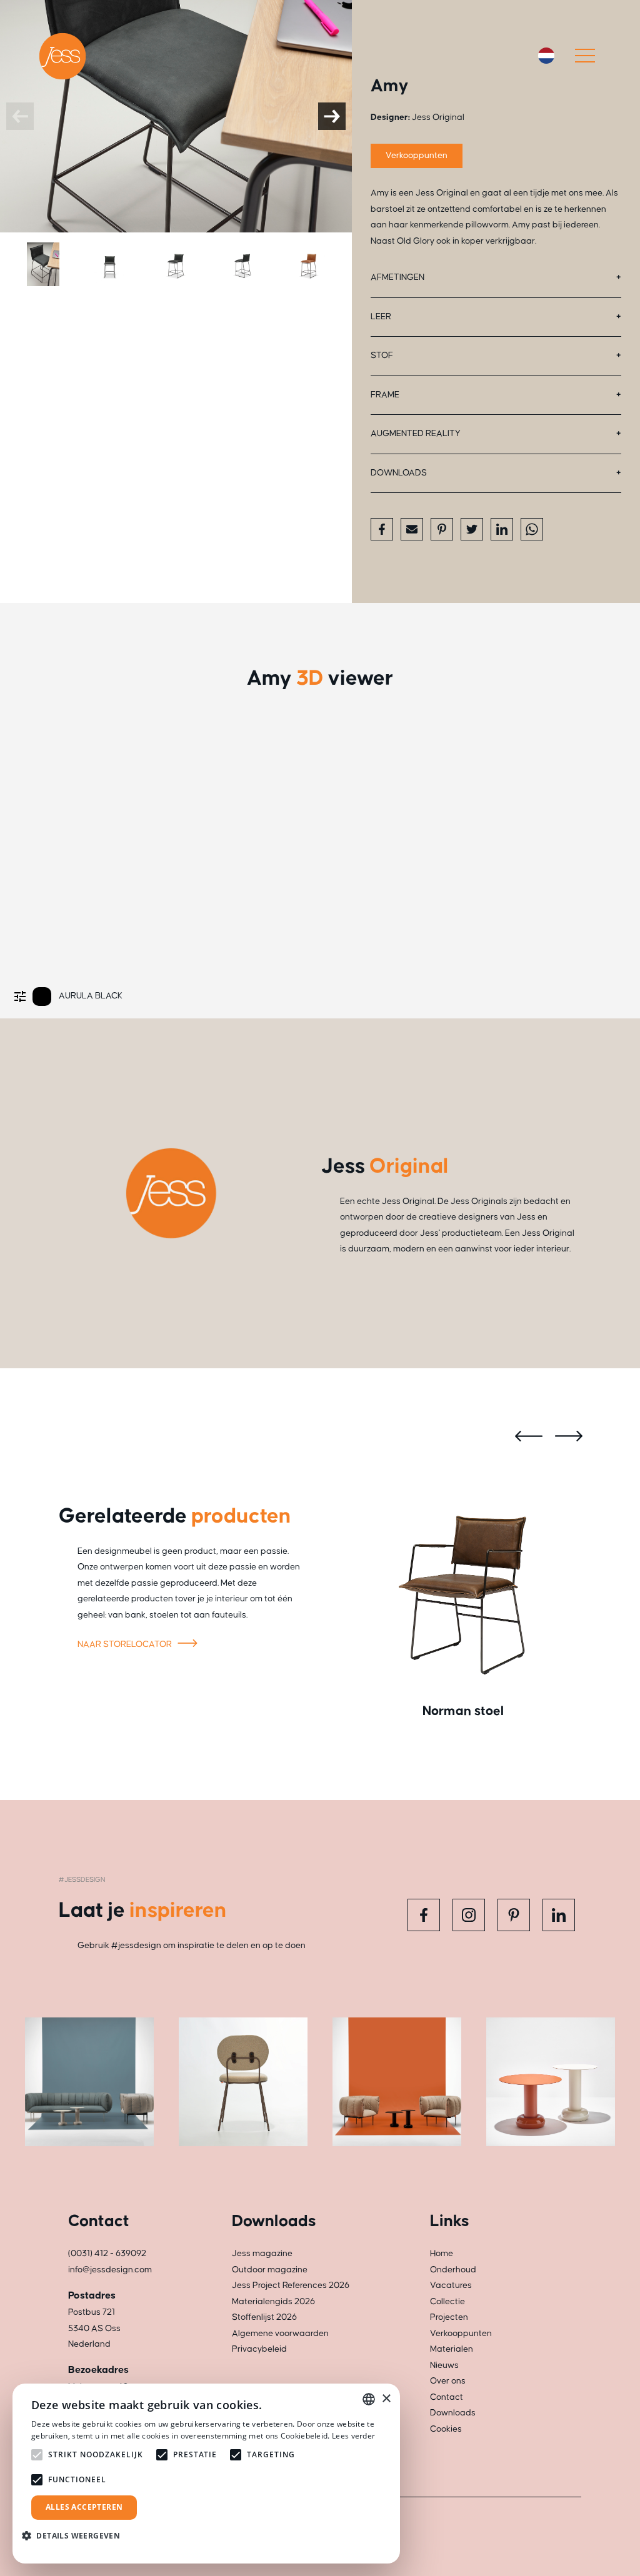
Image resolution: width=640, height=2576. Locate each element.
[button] (76, 2536)
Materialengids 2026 (273, 2302)
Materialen (452, 2349)
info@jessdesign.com (110, 2270)
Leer (381, 317)
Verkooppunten (417, 156)
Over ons (448, 2381)
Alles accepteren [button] (84, 2507)
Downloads (399, 473)
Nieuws (444, 2365)
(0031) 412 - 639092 (107, 2254)
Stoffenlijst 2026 (264, 2317)
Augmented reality (416, 434)
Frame (385, 395)
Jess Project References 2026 (291, 2285)
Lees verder (353, 2436)
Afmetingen (397, 277)
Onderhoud (453, 2270)
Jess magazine (262, 2254)
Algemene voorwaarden (280, 2334)
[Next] (332, 116)
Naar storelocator (126, 1644)
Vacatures (451, 2285)
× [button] (386, 2399)
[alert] (206, 2474)
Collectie (447, 2302)
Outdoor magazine (270, 2270)
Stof (382, 356)
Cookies (446, 2429)
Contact (447, 2397)
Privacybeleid (259, 2349)
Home (442, 2254)
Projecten (449, 2317)
